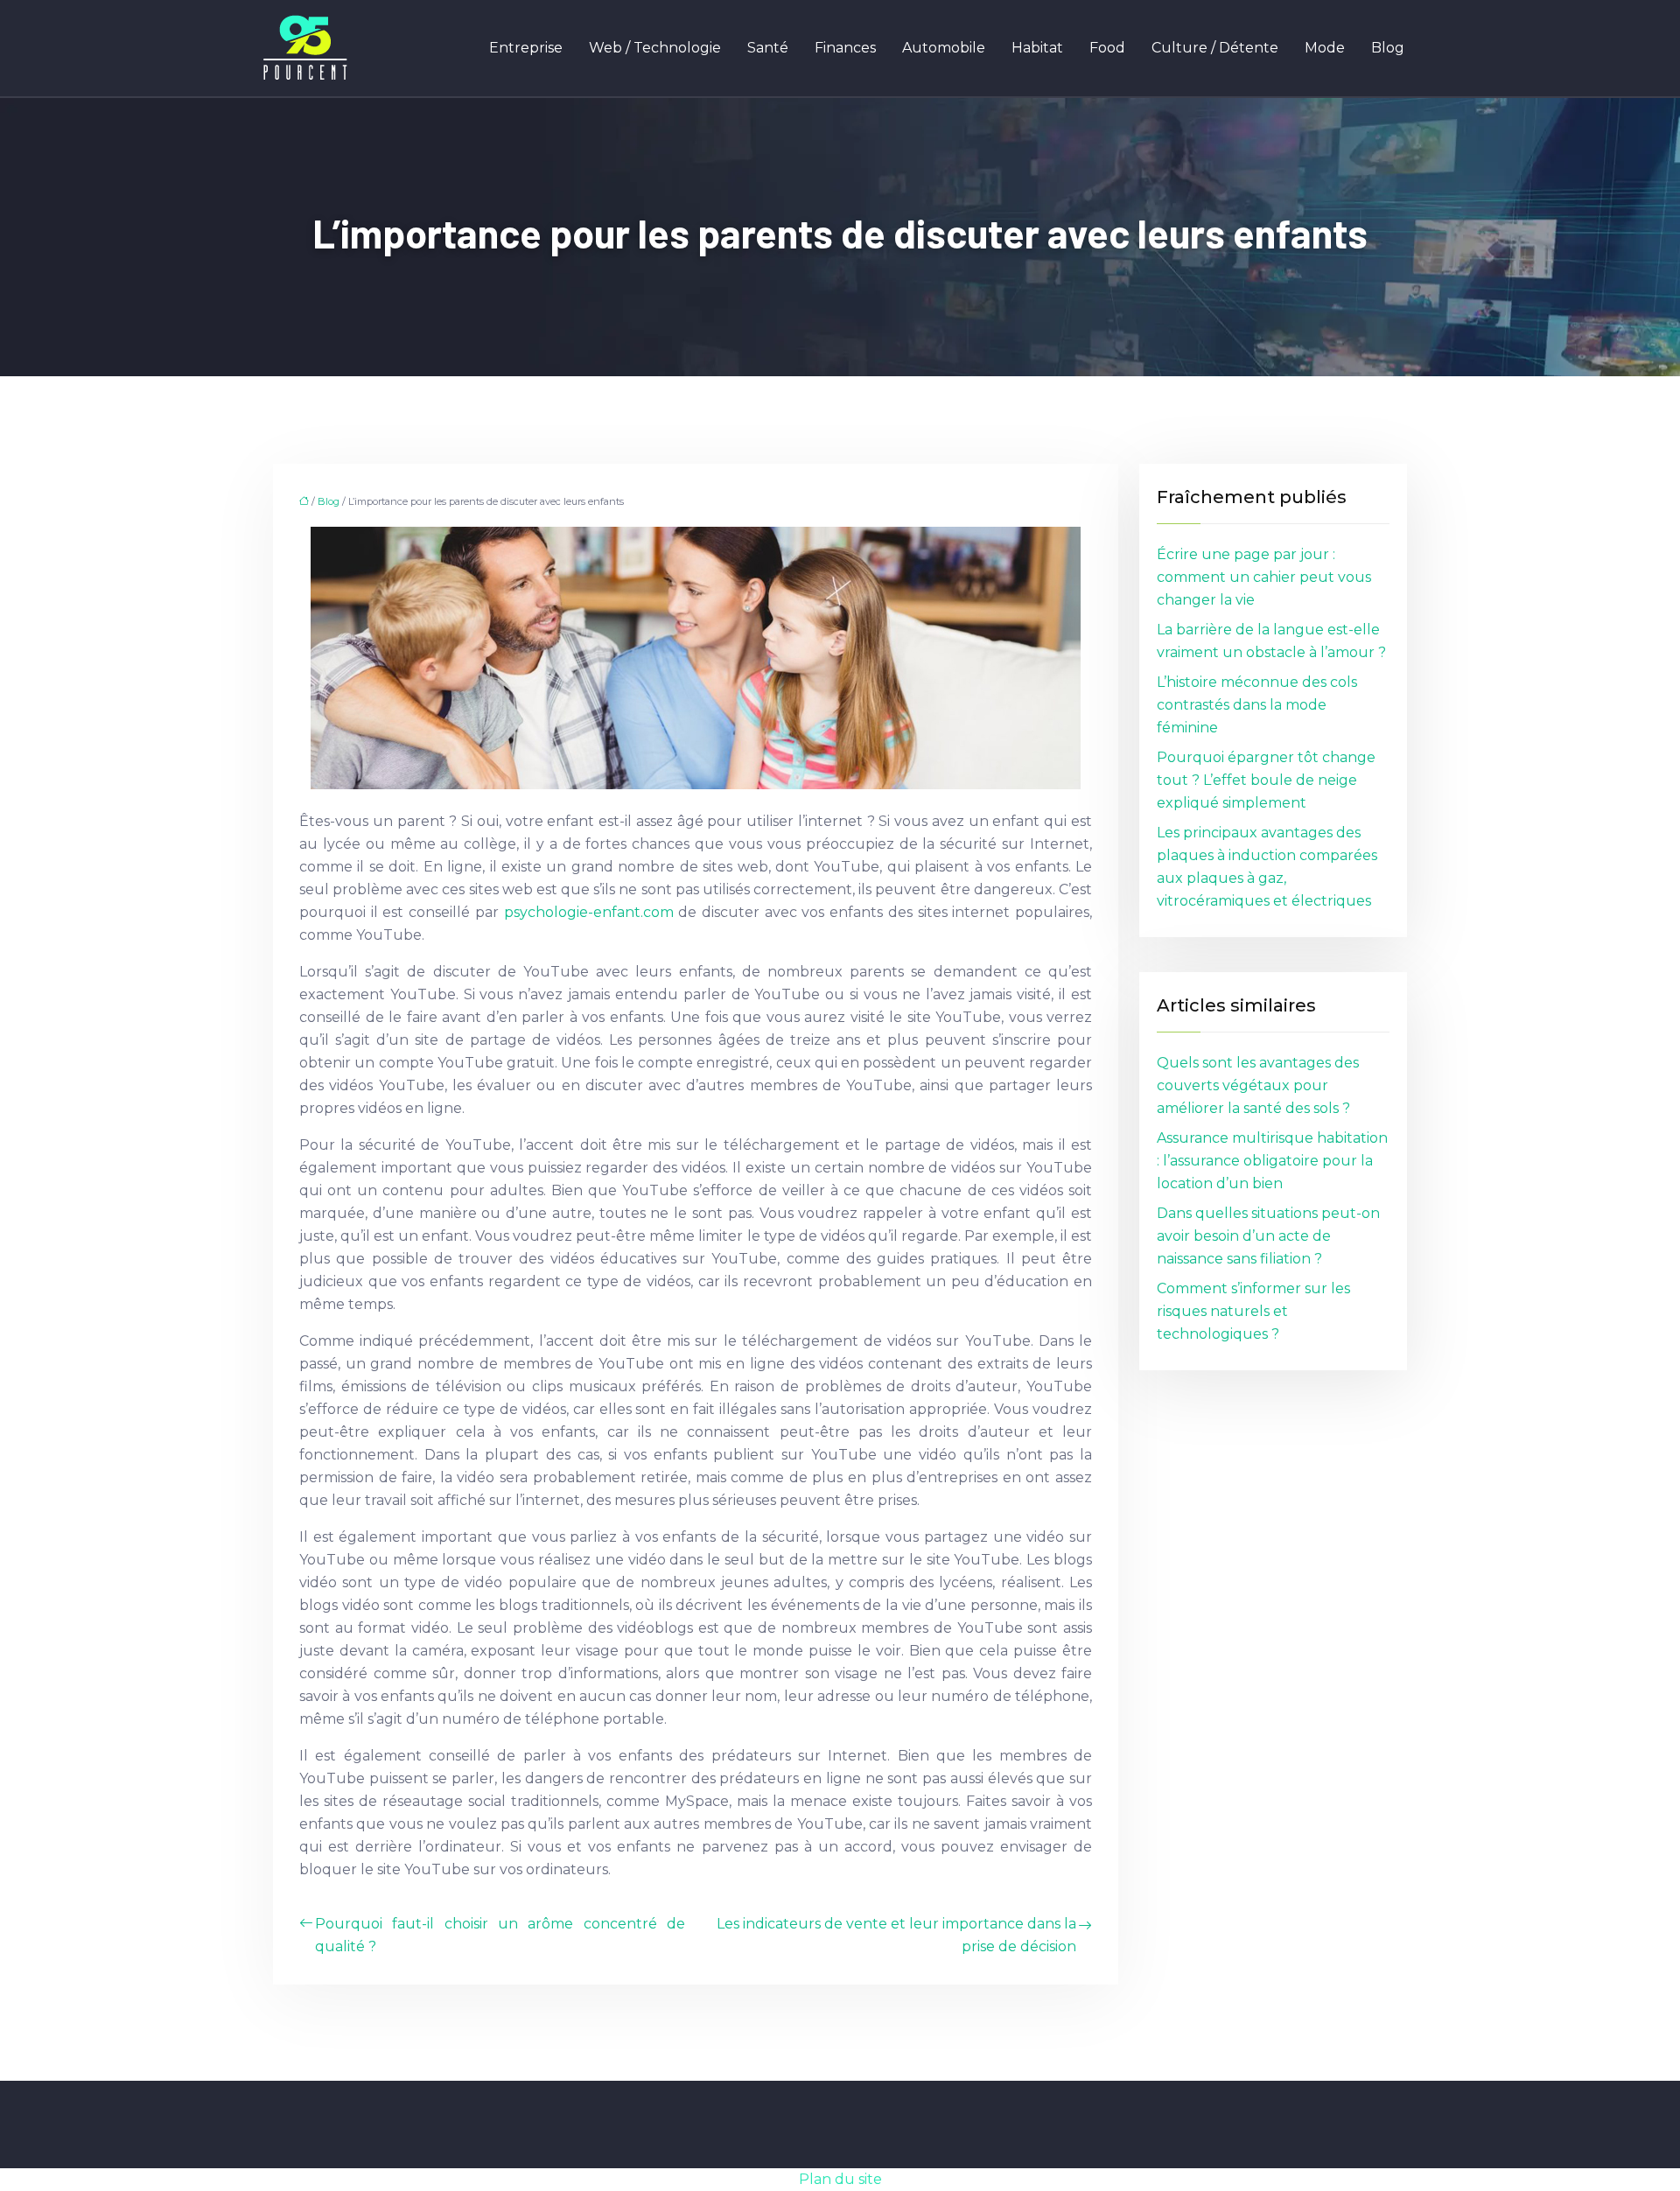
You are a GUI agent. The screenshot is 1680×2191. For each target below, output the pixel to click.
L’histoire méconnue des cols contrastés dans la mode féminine (1257, 705)
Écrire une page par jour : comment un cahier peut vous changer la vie (1264, 577)
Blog (1388, 48)
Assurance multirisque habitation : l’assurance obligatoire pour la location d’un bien (1272, 1161)
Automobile (944, 48)
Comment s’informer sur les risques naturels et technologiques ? (1253, 1311)
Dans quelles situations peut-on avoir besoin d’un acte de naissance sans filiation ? (1268, 1236)
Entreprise (526, 48)
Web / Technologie (655, 48)
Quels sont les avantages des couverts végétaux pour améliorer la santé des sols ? (1258, 1085)
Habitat (1037, 48)
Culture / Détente (1215, 48)
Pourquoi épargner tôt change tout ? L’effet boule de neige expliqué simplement (1266, 780)
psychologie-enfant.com (589, 912)
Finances (845, 48)
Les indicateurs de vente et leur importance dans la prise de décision (896, 1935)
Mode (1325, 48)
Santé (768, 48)
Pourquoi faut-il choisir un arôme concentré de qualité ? (500, 1935)
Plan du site (840, 2179)
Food (1107, 48)
